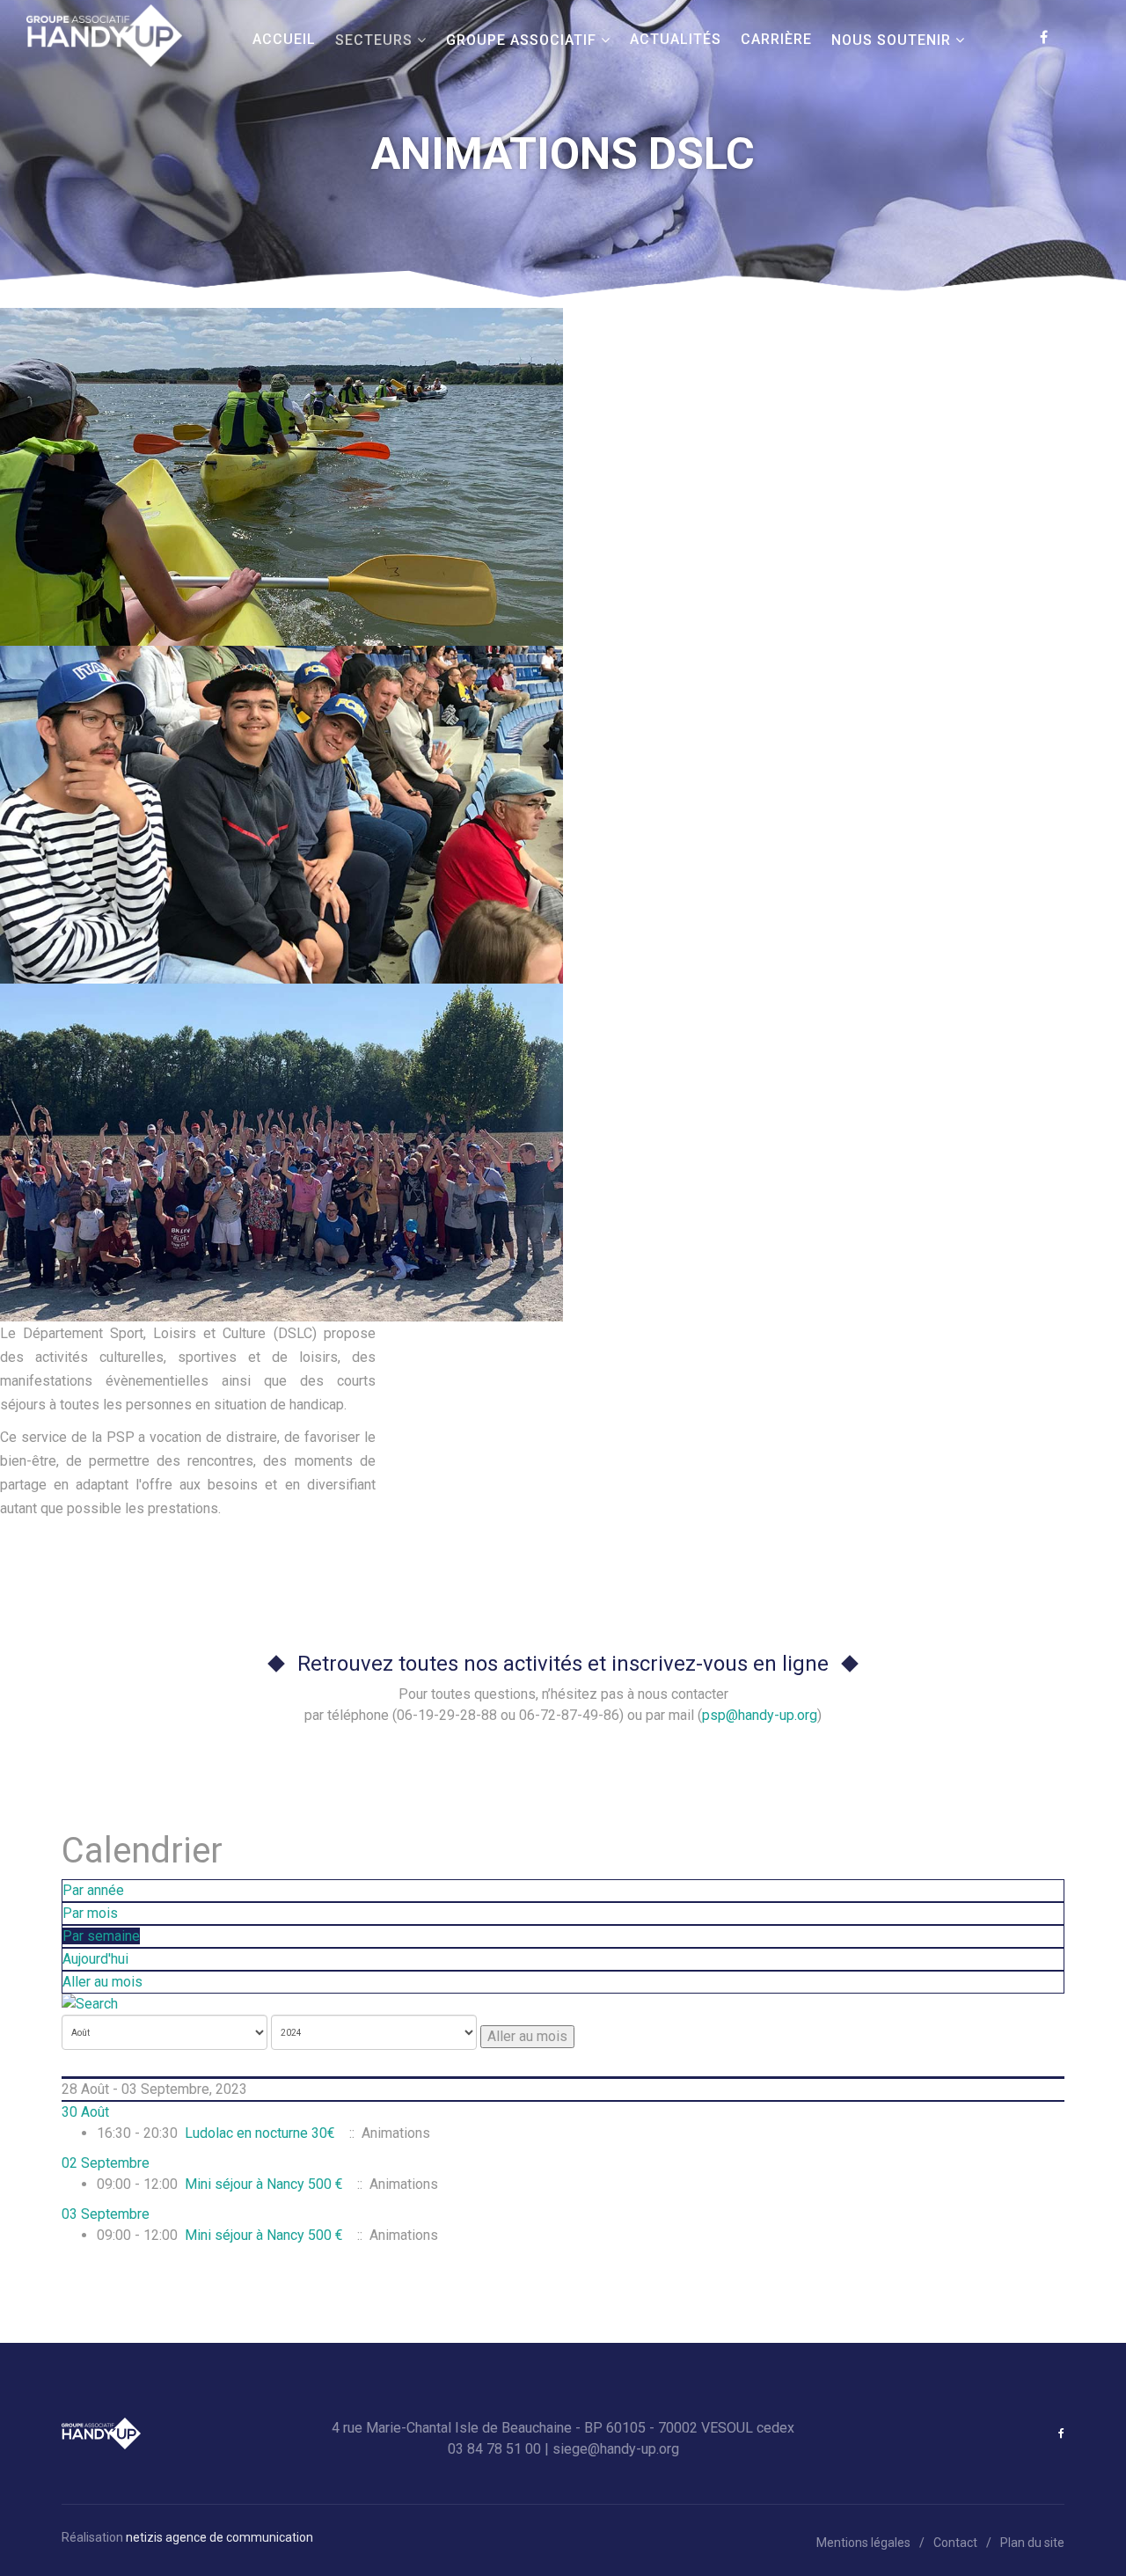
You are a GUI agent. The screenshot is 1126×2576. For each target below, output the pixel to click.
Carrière (776, 39)
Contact (955, 2543)
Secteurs (374, 40)
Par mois (90, 1913)
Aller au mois (102, 1982)
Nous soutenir (891, 40)
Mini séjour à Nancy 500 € (264, 2184)
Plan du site (1032, 2543)
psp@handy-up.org (760, 1715)
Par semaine (101, 1936)
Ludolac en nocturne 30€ (260, 2133)
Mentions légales (863, 2543)
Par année (93, 1890)
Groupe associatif (521, 40)
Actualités (676, 39)
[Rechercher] (563, 2004)
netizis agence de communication (219, 2537)
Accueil (284, 39)
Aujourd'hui (95, 1959)
